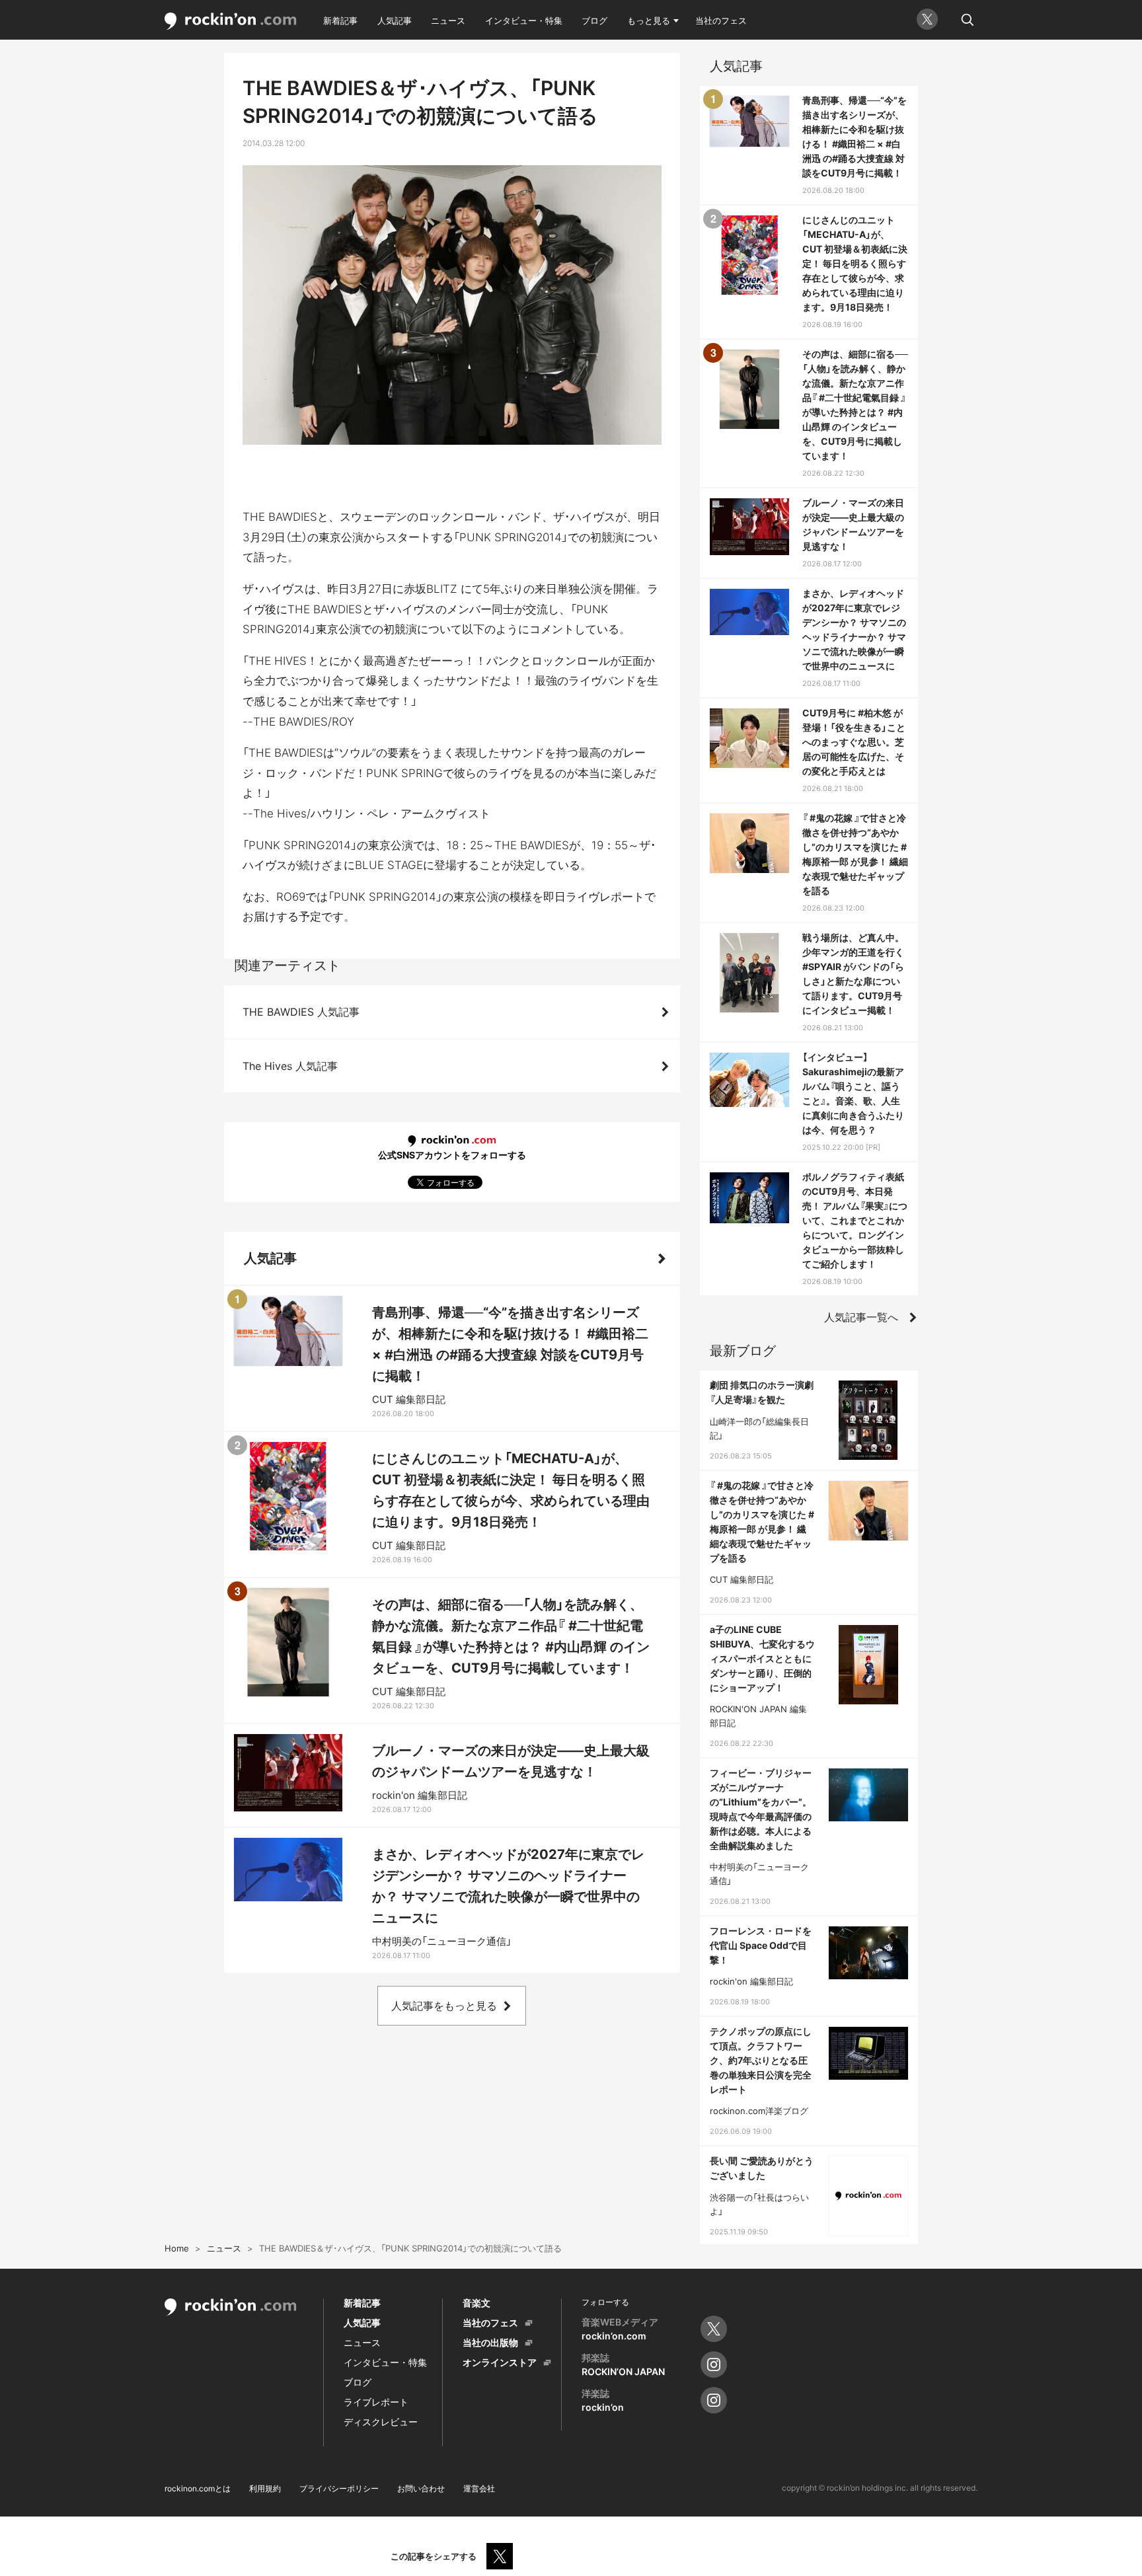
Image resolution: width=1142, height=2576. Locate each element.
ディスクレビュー (381, 2422)
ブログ (594, 20)
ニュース (448, 20)
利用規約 (265, 2488)
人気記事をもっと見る (444, 2006)
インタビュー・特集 (524, 20)
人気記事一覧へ (861, 1317)
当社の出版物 (490, 2342)
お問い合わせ (421, 2488)
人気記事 (395, 20)
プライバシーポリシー (339, 2488)
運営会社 (479, 2488)
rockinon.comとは (198, 2488)
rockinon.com (231, 21)
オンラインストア (500, 2362)
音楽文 (476, 2303)
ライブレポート (376, 2402)
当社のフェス (721, 20)
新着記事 (340, 20)
